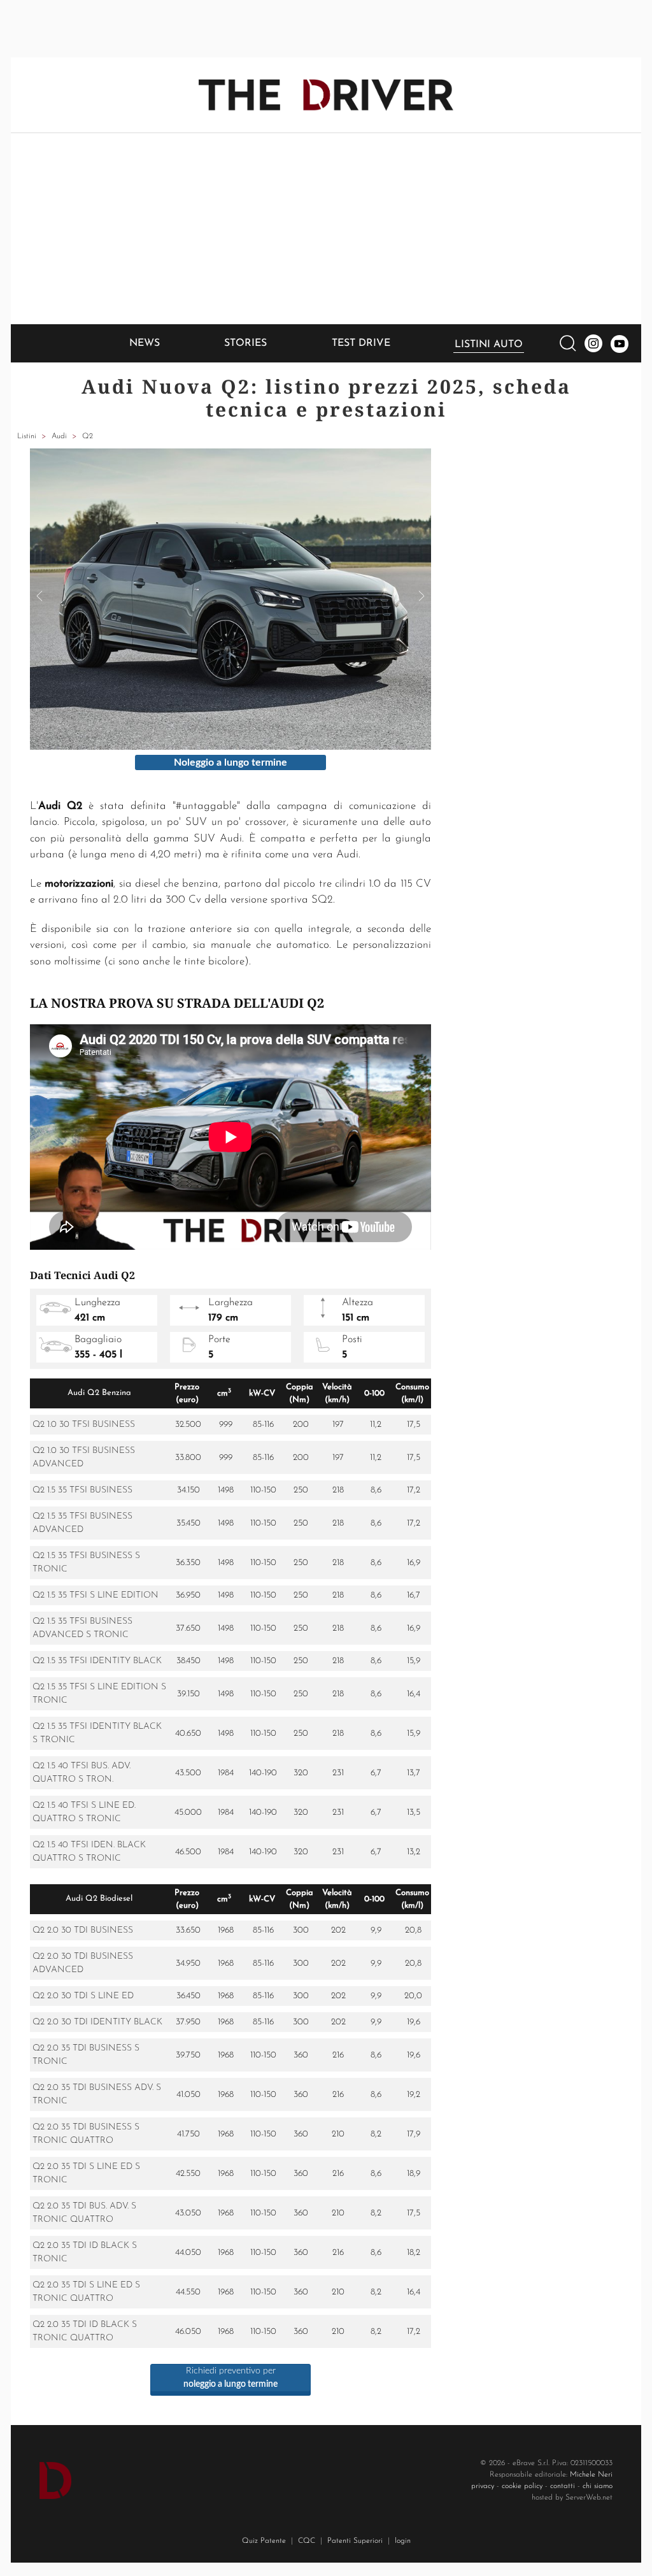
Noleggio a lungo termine (230, 762)
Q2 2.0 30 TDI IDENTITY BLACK (97, 2022)
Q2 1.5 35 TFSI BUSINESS (82, 1490)
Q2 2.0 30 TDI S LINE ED (83, 1996)
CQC (307, 2541)
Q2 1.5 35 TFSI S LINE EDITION (96, 1595)
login (403, 2541)
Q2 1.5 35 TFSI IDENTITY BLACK (97, 1661)
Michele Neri (591, 2475)
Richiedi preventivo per (230, 2378)
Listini (27, 436)
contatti (563, 2486)
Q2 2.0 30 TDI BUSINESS (83, 1930)
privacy (483, 2486)
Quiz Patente (264, 2541)
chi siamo (598, 2486)
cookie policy (522, 2486)
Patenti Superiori (355, 2541)
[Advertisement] (326, 229)
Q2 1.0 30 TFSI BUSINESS (84, 1425)
